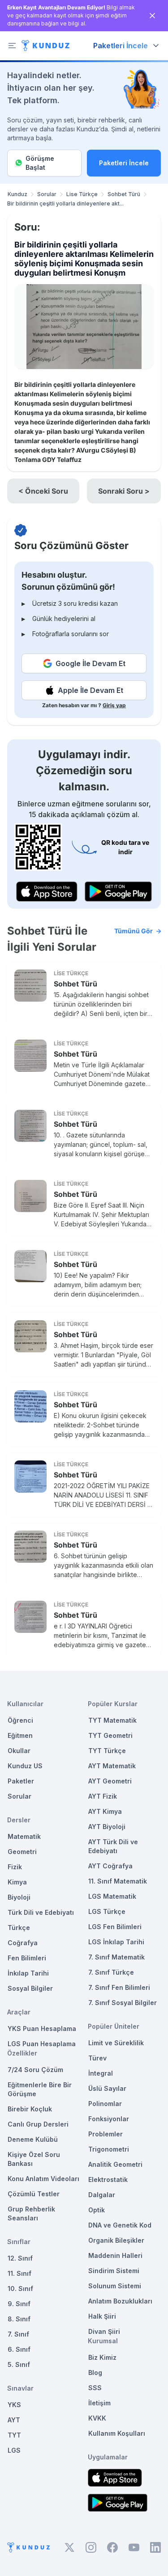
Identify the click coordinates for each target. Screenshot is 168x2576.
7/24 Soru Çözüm (35, 2070)
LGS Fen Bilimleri (115, 1927)
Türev (97, 2058)
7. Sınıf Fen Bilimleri (119, 1987)
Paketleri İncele (124, 163)
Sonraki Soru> (124, 491)
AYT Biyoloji (107, 1827)
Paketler (21, 1781)
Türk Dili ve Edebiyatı (41, 1912)
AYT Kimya (105, 1811)
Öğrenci (20, 1720)
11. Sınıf (19, 2273)
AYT (14, 2420)
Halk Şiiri (102, 2316)
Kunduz (17, 194)
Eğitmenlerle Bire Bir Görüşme (40, 2089)
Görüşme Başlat (40, 163)
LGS (14, 2450)
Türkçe (19, 1928)
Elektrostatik (108, 2180)
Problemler (106, 2134)
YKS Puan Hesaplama (42, 2028)
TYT (14, 2435)
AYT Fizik (103, 1796)
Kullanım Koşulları (117, 2433)
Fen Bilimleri (27, 1958)
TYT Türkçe (107, 1751)
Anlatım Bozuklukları (120, 2301)
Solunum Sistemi (115, 2286)
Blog (95, 2373)
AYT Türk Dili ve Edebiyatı (113, 1846)
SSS (95, 2388)
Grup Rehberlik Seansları (31, 2213)
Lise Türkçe (82, 194)
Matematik (24, 1836)
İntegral (101, 2073)
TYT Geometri (110, 1735)
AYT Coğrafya (110, 1866)
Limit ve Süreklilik (116, 2043)
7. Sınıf (18, 2334)
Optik (97, 2210)
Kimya (17, 1882)
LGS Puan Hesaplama (42, 2044)
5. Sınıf (19, 2364)
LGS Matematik (112, 1896)
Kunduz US (25, 1766)
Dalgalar (102, 2195)
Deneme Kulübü (33, 2139)
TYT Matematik (112, 1720)
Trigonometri (109, 2149)
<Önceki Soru (43, 491)
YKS (14, 2405)
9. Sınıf (19, 2304)
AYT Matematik (112, 1766)
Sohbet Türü (124, 194)
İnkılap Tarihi (28, 1973)
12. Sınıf (20, 2258)
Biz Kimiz (102, 2357)
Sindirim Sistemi (114, 2271)
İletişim (99, 2403)
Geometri (22, 1852)
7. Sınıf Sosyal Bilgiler (123, 2003)
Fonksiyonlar (109, 2119)
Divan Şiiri (104, 2331)
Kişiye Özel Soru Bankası (34, 2159)
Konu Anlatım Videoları (43, 2179)
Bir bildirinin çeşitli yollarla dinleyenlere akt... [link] (65, 203)
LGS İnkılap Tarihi (116, 1942)
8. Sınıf (19, 2319)
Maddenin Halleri (115, 2255)
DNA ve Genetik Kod (120, 2225)
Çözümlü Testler (34, 2194)
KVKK (97, 2418)
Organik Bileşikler (116, 2240)
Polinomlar (105, 2104)
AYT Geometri (110, 1781)
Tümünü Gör (134, 931)
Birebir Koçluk (30, 2109)
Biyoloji (19, 1897)
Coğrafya (23, 1943)
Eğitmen (20, 1735)
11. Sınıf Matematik (118, 1881)
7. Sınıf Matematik (116, 1957)
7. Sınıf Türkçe (111, 1972)
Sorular (47, 194)
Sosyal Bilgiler (30, 1988)
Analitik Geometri (115, 2164)
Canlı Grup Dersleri (38, 2124)
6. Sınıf (19, 2349)
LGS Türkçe (107, 1911)
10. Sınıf (20, 2289)
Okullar (19, 1751)
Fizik (15, 1867)
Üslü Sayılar (107, 2088)
